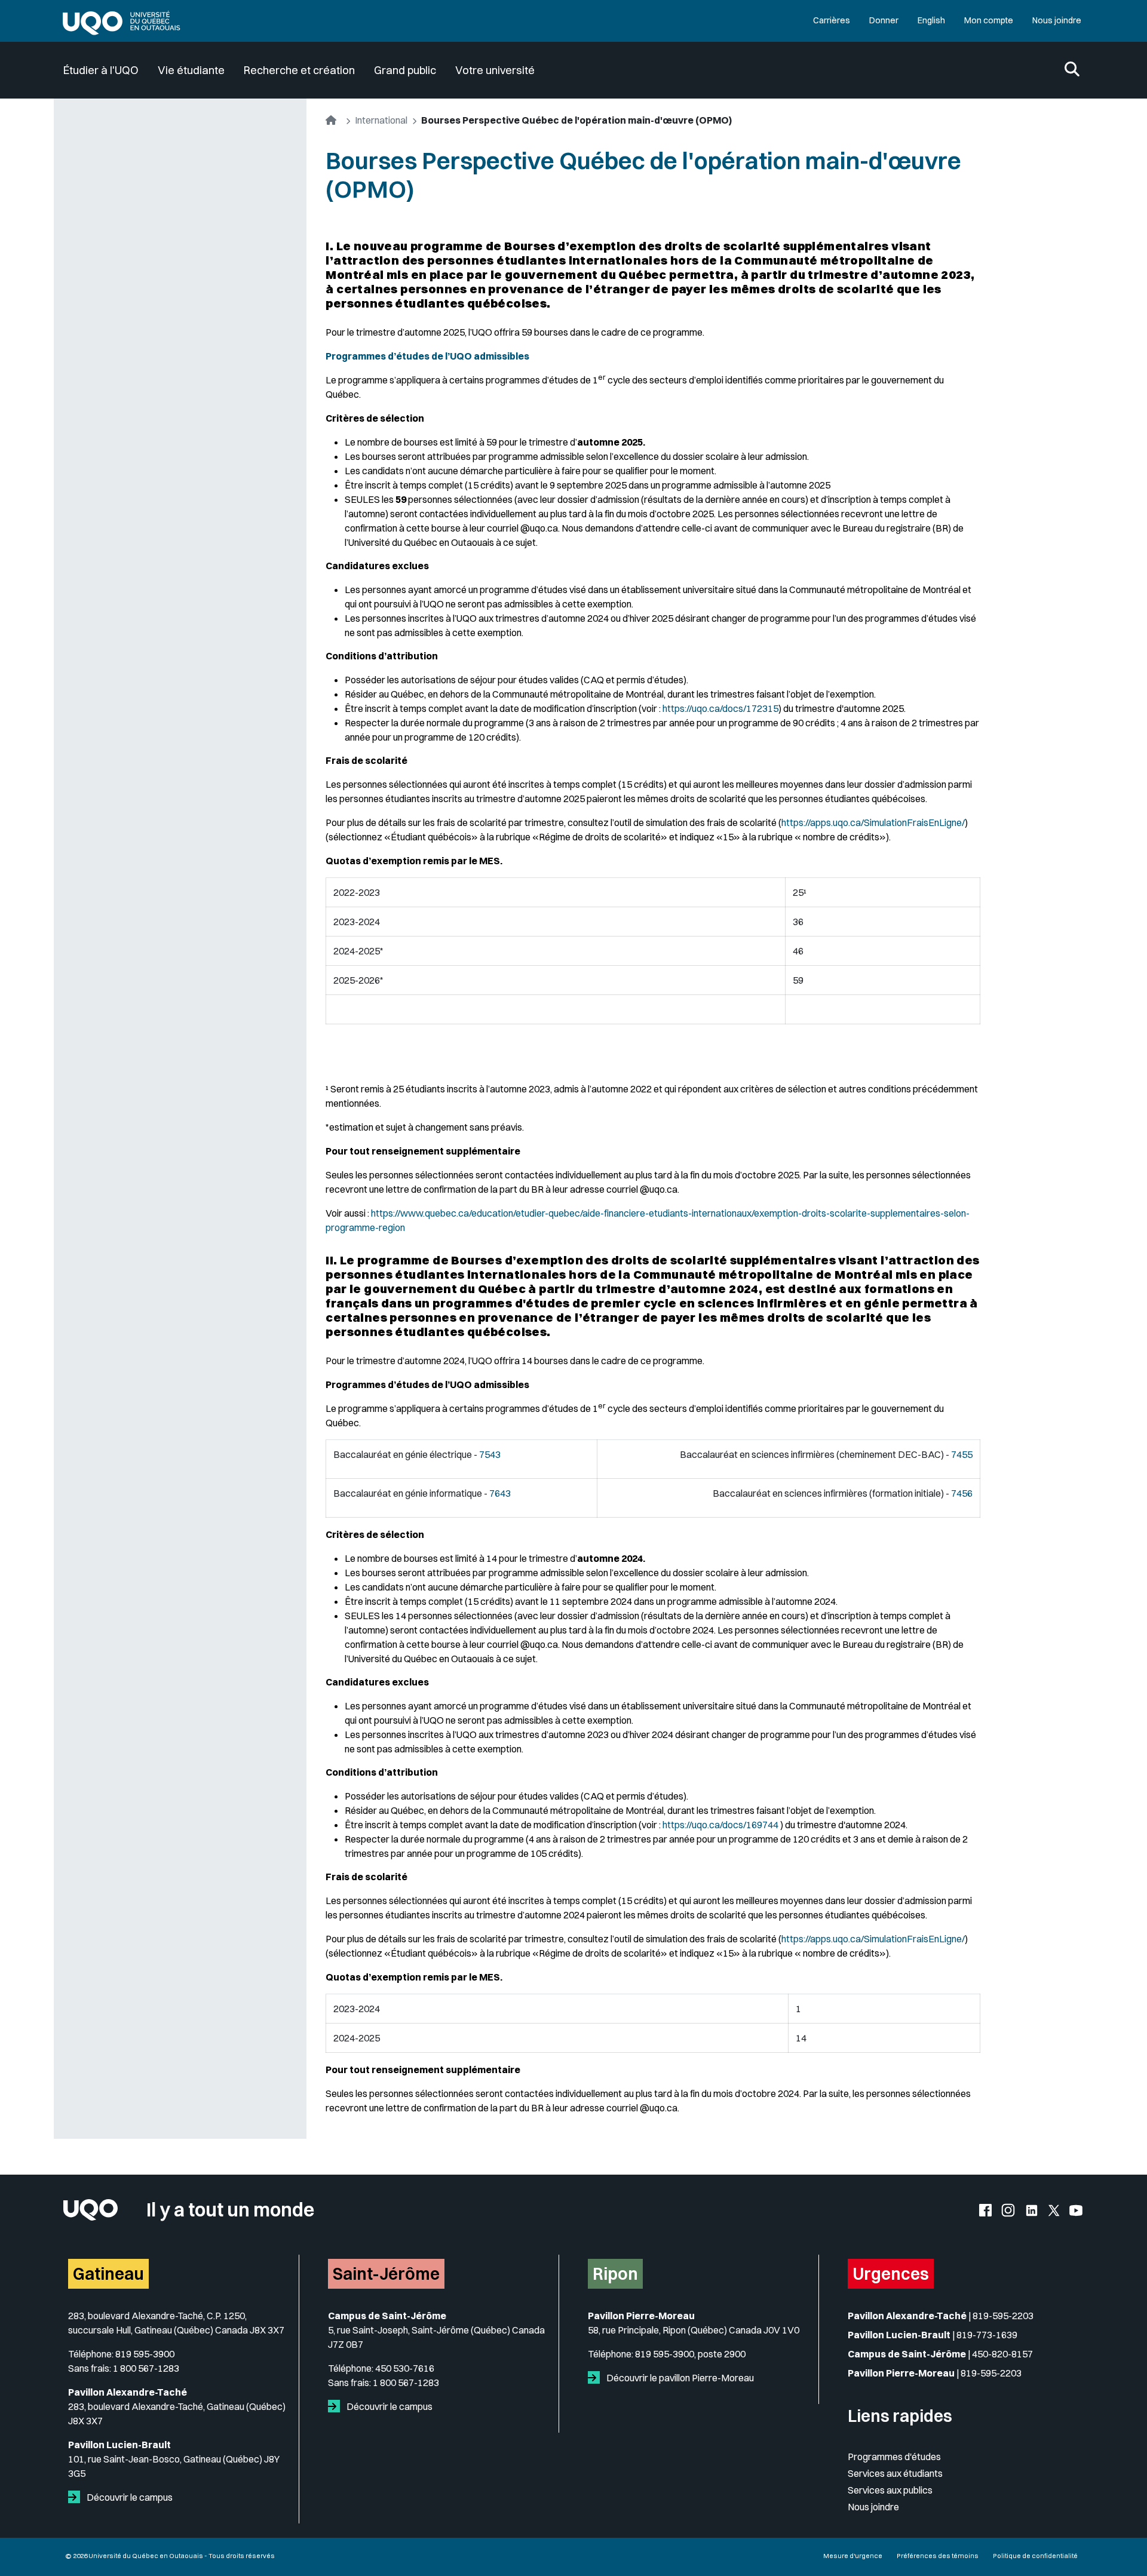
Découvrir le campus (129, 2497)
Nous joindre (1057, 20)
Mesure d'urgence (853, 2556)
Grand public (405, 70)
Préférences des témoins (938, 2556)
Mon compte (989, 20)
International (381, 120)
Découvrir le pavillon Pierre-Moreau (679, 2378)
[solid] (76, 2497)
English (931, 20)
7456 (962, 1493)
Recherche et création (299, 70)
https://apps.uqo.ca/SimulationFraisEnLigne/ (873, 822)
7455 (962, 1454)
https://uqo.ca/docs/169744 (720, 1825)
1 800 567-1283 (146, 2368)
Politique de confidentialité (1035, 2556)
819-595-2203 (1003, 2316)
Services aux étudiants (895, 2473)
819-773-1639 (987, 2335)
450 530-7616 (405, 2368)
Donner (884, 20)
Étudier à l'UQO (101, 70)
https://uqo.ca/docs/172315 (720, 708)
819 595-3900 (145, 2354)
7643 (500, 1493)
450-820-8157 (1002, 2354)
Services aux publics (890, 2490)
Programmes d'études (894, 2457)
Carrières (832, 20)
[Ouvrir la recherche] (1072, 70)
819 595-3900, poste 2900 (690, 2354)
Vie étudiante (191, 70)
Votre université (495, 70)
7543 (490, 1454)
